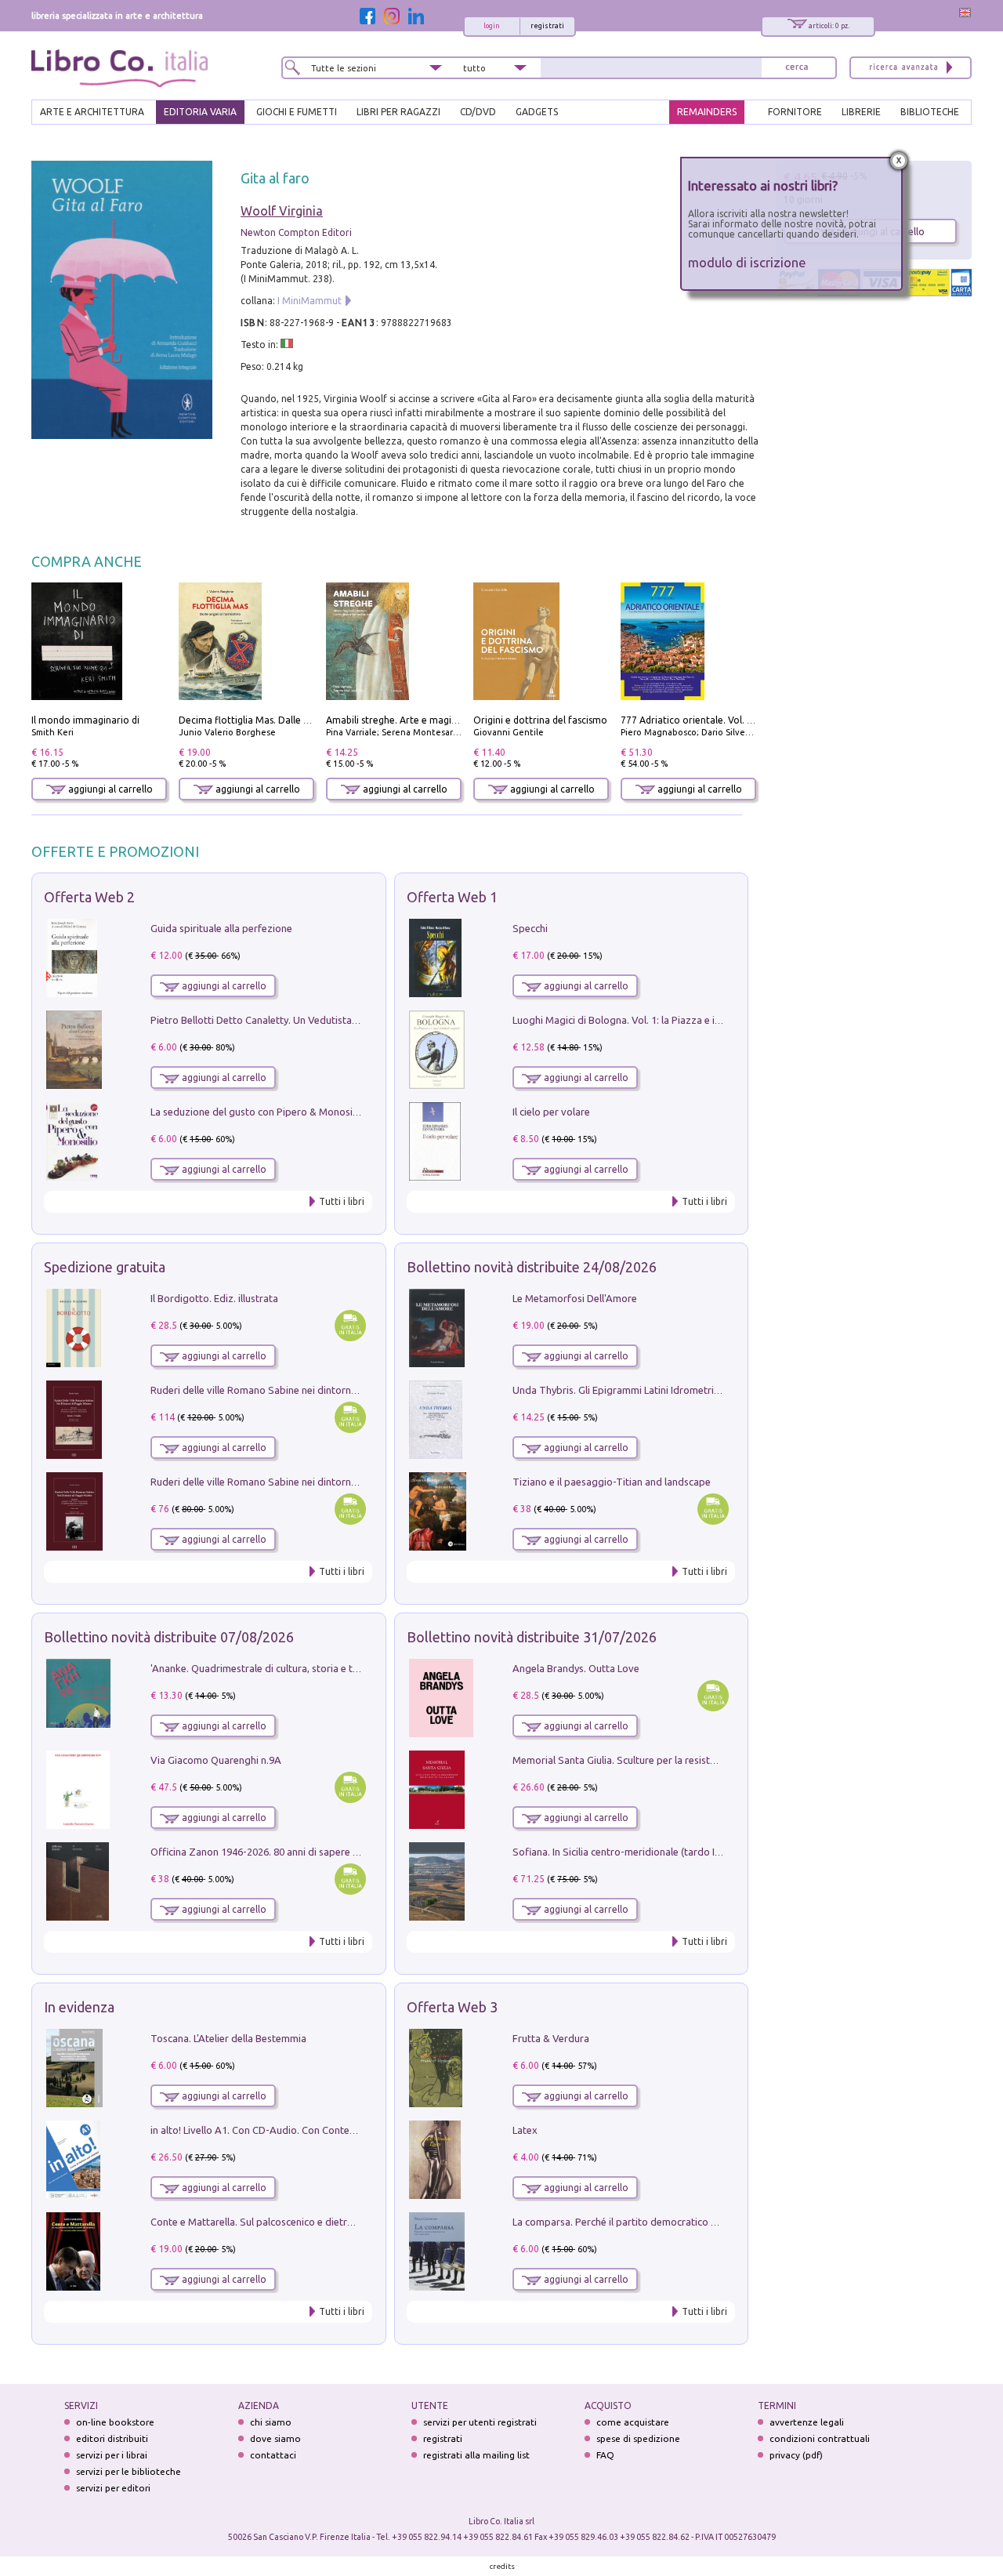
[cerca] (797, 68)
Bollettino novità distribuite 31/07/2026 (532, 1637)
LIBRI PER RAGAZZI (398, 112)
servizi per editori (113, 2488)
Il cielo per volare (551, 1112)
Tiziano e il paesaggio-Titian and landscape (612, 1482)
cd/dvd (478, 112)
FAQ (605, 2455)
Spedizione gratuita (105, 1267)
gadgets (537, 112)
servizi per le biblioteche (129, 2471)
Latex (525, 2130)
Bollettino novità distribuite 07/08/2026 (169, 1637)
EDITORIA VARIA (200, 112)
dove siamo (275, 2438)
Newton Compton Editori (296, 232)
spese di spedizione (638, 2438)
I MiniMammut (310, 301)
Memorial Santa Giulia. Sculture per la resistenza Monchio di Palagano (671, 1760)
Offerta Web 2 (89, 897)
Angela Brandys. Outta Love (576, 1668)
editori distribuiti (112, 2438)
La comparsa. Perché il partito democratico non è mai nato (645, 2222)
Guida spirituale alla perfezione (221, 928)
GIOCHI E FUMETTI (297, 112)
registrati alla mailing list (476, 2455)
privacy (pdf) (796, 2455)
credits (502, 2566)
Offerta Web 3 (452, 2007)
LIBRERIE (861, 112)
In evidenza (79, 2007)
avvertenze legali (807, 2422)
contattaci (273, 2455)
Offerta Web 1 (452, 897)
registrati (547, 26)
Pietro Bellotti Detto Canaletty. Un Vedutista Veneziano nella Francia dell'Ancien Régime (349, 1020)
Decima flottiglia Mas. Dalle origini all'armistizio (285, 720)
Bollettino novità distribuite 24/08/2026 (532, 1267)
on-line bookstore (115, 2422)
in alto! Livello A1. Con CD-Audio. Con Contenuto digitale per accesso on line (323, 2130)
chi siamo (271, 2422)
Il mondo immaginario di (85, 720)
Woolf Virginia (282, 211)
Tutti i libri (342, 1201)
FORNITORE (795, 112)
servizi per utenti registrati (480, 2422)
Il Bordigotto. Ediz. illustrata (214, 1298)
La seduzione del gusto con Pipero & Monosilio (257, 1112)
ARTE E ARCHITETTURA (92, 112)
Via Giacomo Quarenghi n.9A (216, 1760)
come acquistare (633, 2422)
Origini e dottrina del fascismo (540, 720)
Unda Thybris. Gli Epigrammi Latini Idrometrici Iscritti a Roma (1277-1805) (679, 1390)
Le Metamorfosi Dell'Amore (575, 1298)
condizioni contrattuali (820, 2438)
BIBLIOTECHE (930, 112)
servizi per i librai (112, 2455)
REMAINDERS (707, 112)
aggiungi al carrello (109, 789)
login (492, 26)
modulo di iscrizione (747, 262)
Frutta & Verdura (551, 2038)
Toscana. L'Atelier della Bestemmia (228, 2038)
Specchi (530, 928)
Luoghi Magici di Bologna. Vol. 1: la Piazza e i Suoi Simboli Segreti (661, 1020)
